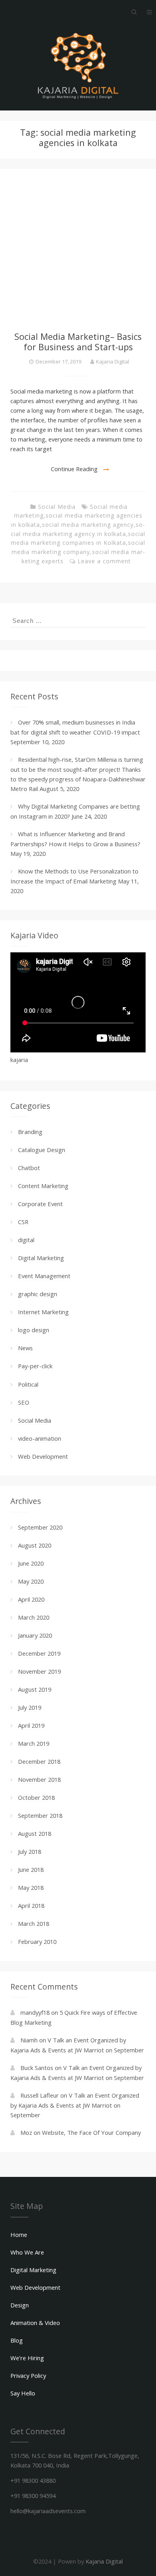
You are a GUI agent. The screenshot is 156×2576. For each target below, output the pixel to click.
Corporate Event (40, 1204)
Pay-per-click (35, 1366)
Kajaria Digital (113, 361)
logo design (34, 1330)
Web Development (43, 1456)
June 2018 (31, 1869)
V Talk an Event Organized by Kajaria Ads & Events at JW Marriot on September (75, 2105)
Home (19, 2235)
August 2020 (35, 1545)
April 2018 (31, 1905)
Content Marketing (43, 1186)
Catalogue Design (42, 1150)
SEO (24, 1402)
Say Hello (23, 2393)
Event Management (44, 1276)
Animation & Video (35, 2323)
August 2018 (35, 1833)
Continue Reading (74, 469)
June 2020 (31, 1563)
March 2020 (34, 1617)
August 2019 (35, 1689)
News (25, 1348)
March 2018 (34, 1923)
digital (26, 1240)
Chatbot (29, 1168)
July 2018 (30, 1851)
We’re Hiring (27, 2358)
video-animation (40, 1438)
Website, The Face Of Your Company (91, 2132)
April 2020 (31, 1599)
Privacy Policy (28, 2375)
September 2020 (40, 1527)
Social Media (57, 507)
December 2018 (39, 1761)
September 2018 (40, 1815)
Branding (30, 1132)
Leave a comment (104, 561)
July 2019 (30, 1707)
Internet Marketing (43, 1312)
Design (20, 2305)
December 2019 (39, 1653)
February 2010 (37, 1942)
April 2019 (31, 1725)
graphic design (38, 1294)
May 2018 (31, 1887)
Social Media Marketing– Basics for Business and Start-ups (78, 342)
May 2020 (31, 1581)
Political (28, 1384)
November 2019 (39, 1671)
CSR (23, 1222)
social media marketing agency (88, 525)
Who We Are (27, 2252)
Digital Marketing (41, 1258)
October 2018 (36, 1797)
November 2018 (39, 1779)
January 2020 (35, 1635)
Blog (17, 2340)
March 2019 (34, 1743)
